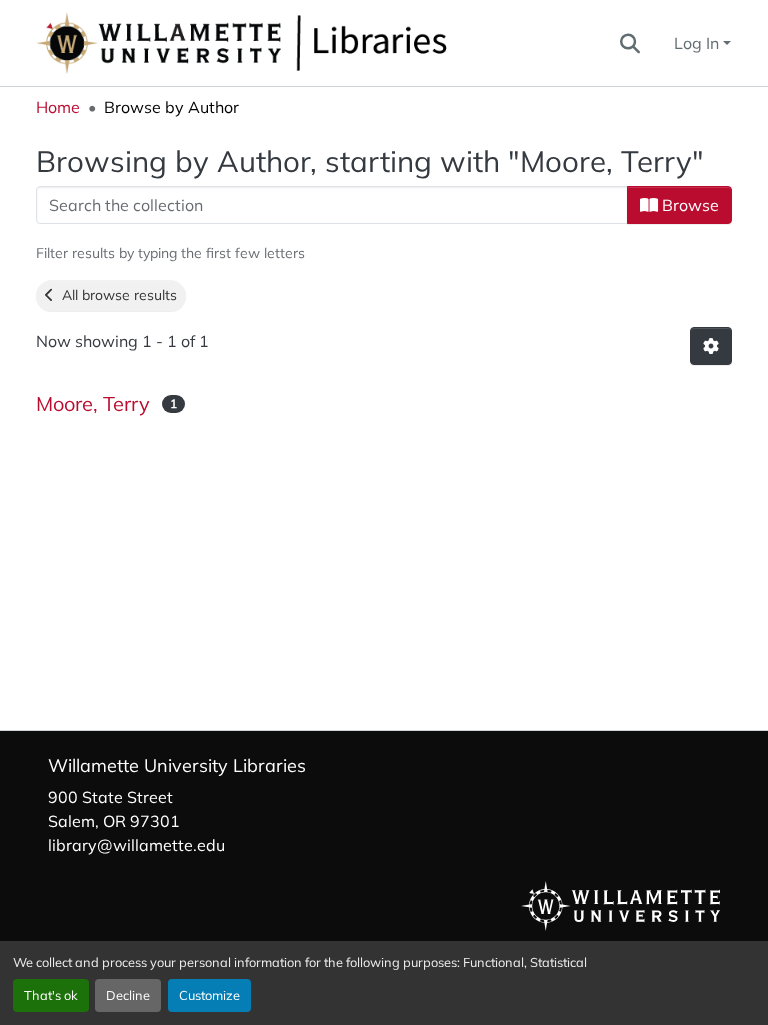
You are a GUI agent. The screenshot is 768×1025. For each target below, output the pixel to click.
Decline (128, 995)
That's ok (51, 995)
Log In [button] (698, 43)
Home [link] (58, 107)
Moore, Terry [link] (93, 403)
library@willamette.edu (136, 845)
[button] (308, 43)
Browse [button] (688, 205)
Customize (209, 995)
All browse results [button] (115, 295)
